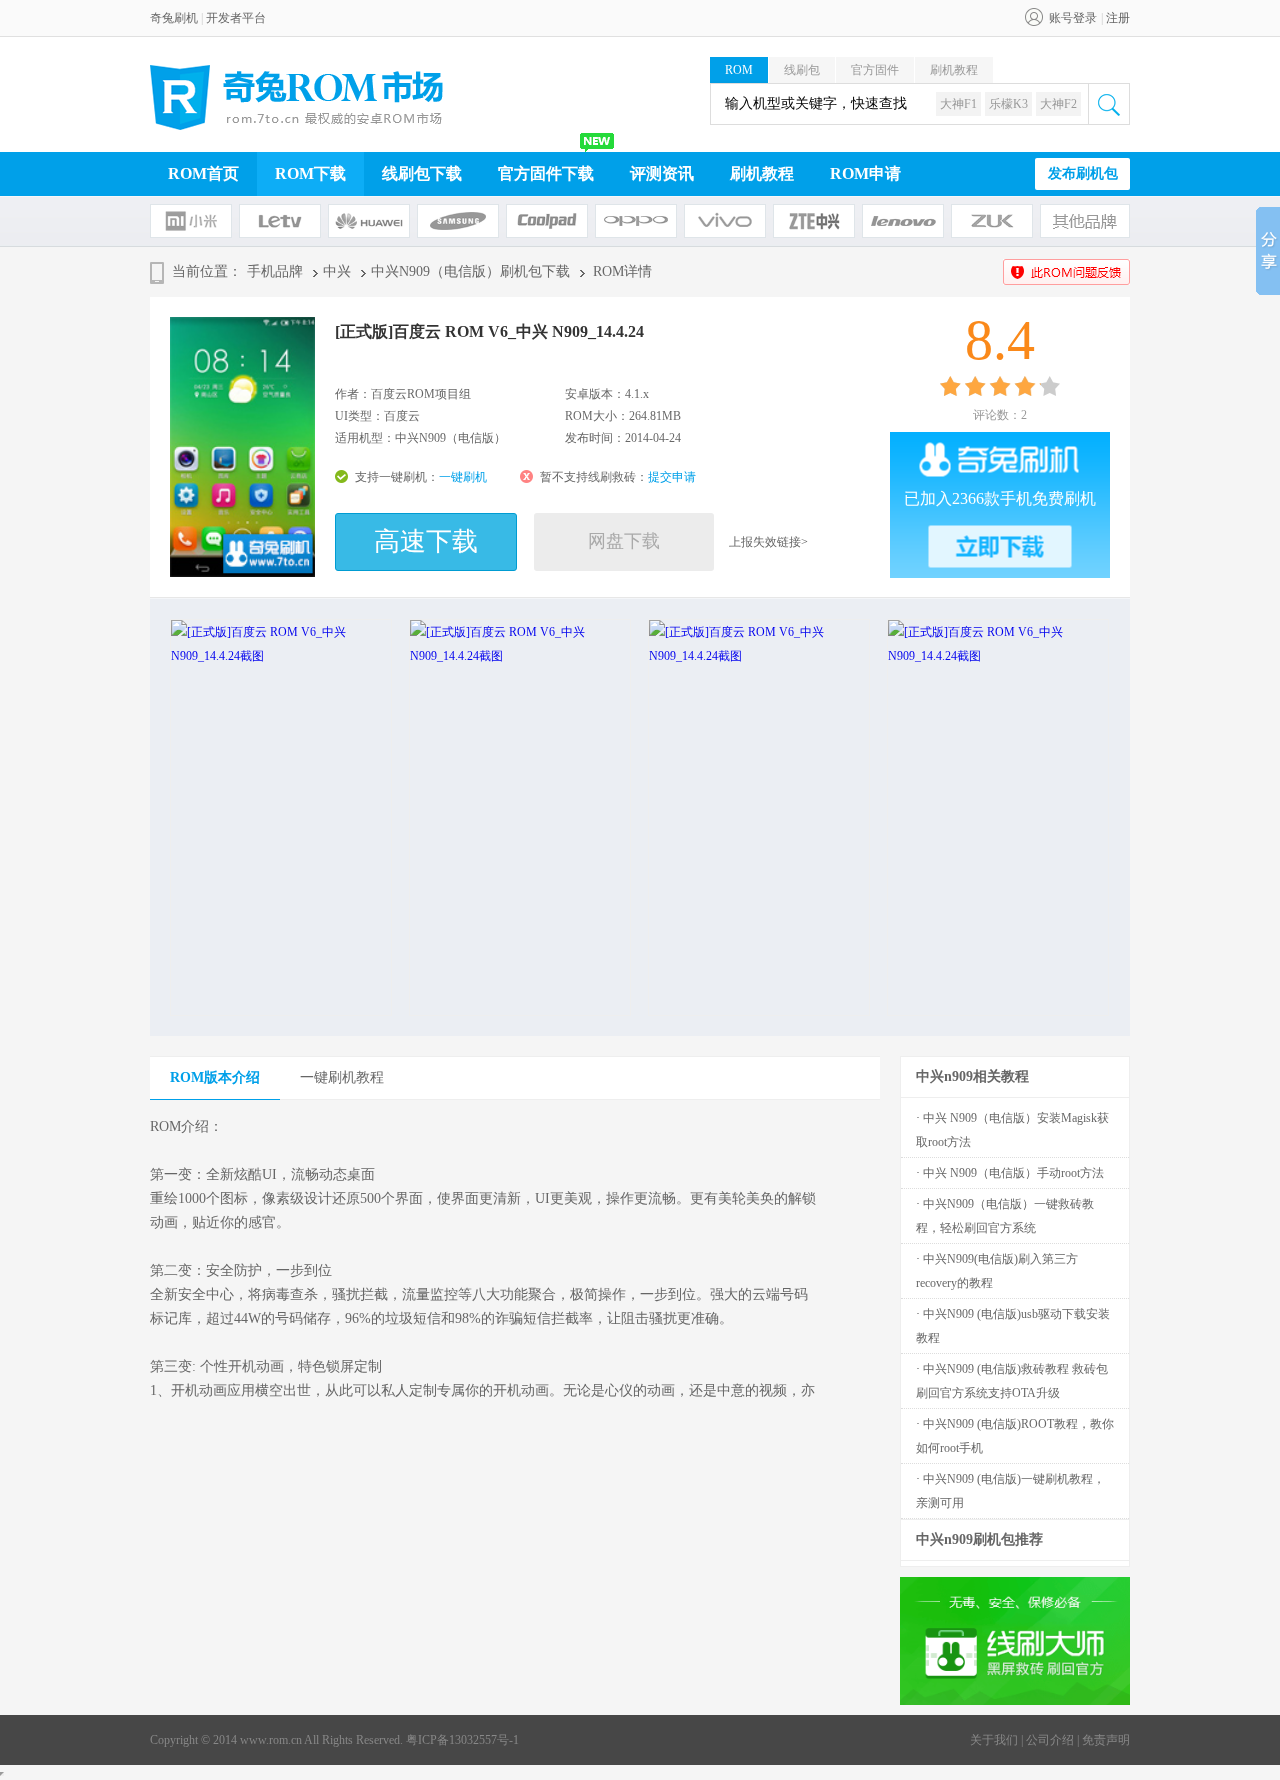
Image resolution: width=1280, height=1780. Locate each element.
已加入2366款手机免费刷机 (1000, 498)
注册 (1118, 18)
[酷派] (547, 221)
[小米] (191, 221)
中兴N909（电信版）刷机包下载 (470, 271)
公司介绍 (1050, 1740)
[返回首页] (297, 97)
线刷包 (802, 70)
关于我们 (994, 1740)
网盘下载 (624, 541)
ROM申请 (865, 173)
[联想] (903, 221)
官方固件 (875, 70)
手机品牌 (275, 271)
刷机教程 (954, 70)
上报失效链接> (768, 542)
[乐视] (280, 221)
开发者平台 (236, 18)
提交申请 (672, 477)
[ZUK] (992, 221)
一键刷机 (463, 477)
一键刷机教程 (342, 1077)
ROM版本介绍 (215, 1077)
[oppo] (636, 221)
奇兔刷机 (174, 18)
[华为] (369, 221)
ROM (739, 70)
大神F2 (1058, 104)
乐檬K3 (1008, 104)
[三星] (458, 221)
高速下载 (426, 541)
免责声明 (1106, 1740)
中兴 (337, 271)
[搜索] (1109, 104)
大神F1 (958, 104)
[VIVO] (725, 221)
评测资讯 (662, 173)
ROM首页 (203, 173)
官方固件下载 (546, 173)
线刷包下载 (422, 173)
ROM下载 (310, 173)
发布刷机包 (1083, 173)
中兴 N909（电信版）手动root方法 (1013, 1173)
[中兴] (814, 221)
